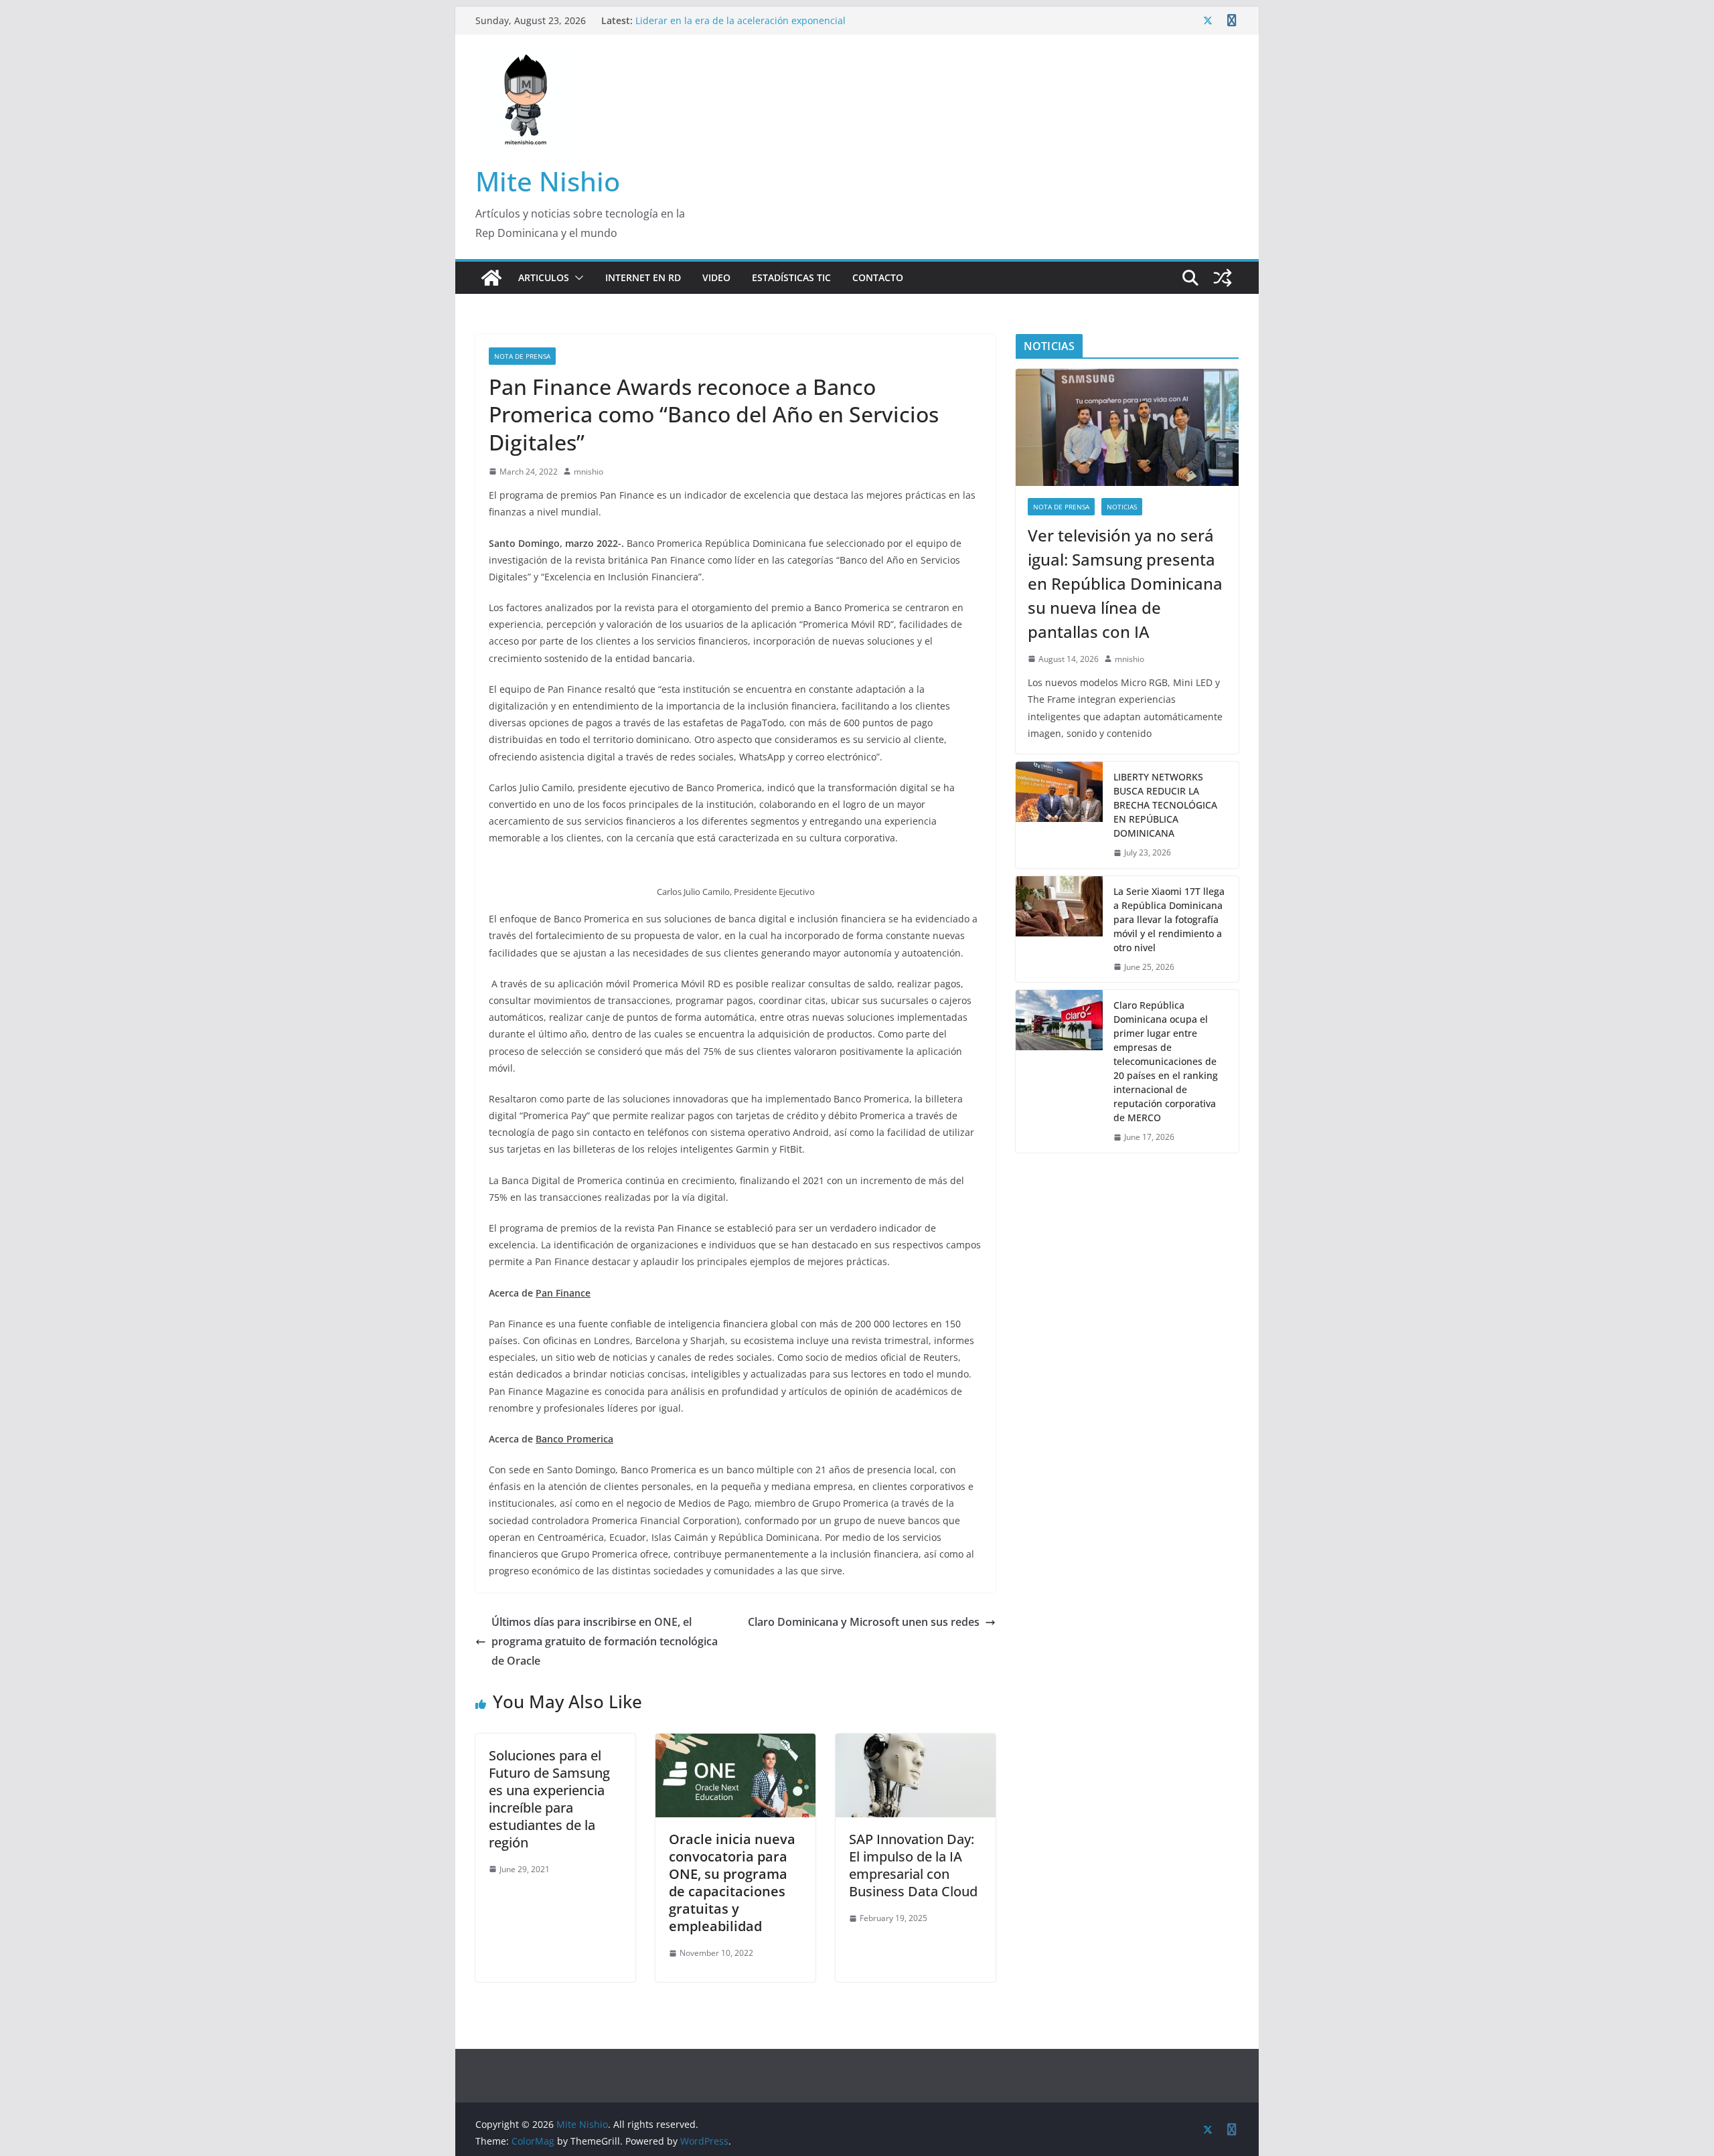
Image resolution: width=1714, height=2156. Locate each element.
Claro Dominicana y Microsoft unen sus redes (864, 1622)
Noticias (1122, 507)
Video (716, 277)
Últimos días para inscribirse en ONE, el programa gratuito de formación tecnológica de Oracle (605, 1641)
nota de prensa (522, 356)
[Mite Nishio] (491, 278)
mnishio (589, 472)
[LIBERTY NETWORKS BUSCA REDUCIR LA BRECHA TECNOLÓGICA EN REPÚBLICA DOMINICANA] (1059, 815)
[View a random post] (1223, 278)
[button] (576, 278)
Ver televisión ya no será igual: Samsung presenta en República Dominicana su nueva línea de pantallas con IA (764, 14)
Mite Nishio (548, 181)
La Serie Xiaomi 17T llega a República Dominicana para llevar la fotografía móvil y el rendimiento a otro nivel (1169, 919)
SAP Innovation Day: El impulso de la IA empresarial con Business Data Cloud (913, 1865)
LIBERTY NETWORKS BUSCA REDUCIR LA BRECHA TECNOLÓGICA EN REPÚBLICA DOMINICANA (1165, 805)
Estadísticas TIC (791, 277)
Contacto (878, 277)
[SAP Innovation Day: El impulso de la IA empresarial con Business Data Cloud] (916, 1743)
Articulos (544, 277)
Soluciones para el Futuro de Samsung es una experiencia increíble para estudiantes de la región (549, 1799)
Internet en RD (643, 277)
